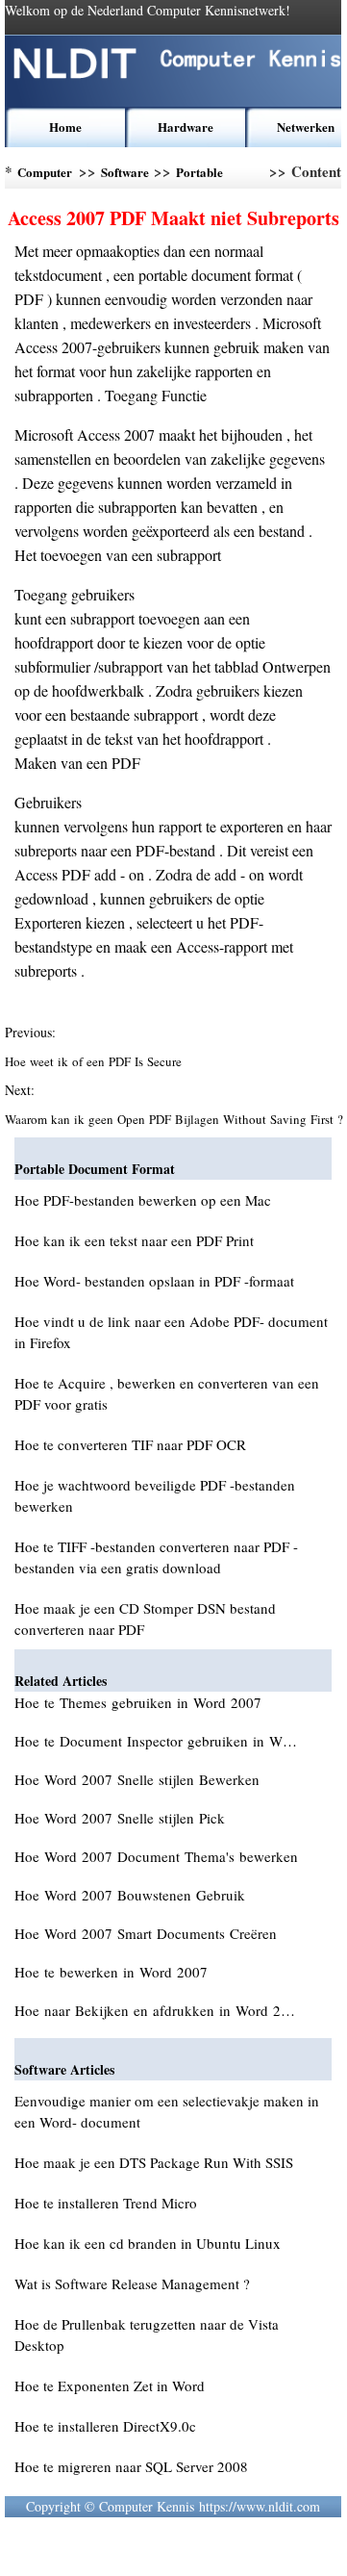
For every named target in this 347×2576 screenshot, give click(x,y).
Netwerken (306, 127)
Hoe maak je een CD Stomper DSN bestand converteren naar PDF (145, 1619)
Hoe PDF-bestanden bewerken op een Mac (143, 1200)
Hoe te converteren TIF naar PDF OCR (130, 1444)
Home (65, 127)
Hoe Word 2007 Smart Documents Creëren (148, 1933)
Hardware (186, 127)
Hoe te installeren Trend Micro (106, 2203)
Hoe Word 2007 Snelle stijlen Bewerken (139, 1779)
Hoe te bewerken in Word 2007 (113, 1972)
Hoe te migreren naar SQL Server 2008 (131, 2466)
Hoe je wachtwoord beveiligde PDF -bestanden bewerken (155, 1495)
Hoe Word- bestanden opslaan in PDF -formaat (154, 1281)
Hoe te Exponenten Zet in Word (110, 2385)
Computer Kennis (45, 176)
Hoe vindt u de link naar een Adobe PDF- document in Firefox (171, 1332)
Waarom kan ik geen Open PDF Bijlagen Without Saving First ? (173, 1119)
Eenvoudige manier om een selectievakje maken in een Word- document (167, 2111)
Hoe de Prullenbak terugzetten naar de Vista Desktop (147, 2334)
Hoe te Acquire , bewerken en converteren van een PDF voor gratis (167, 1393)
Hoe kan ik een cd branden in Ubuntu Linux (148, 2243)
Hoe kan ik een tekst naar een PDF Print (134, 1240)
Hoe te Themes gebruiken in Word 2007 (140, 1702)
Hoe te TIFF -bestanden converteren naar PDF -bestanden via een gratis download (156, 1557)
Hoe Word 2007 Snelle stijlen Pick (122, 1818)
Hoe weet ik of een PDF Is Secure (95, 1061)
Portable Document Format (203, 176)
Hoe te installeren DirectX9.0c (105, 2426)
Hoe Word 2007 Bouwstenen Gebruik (132, 1895)
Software (125, 172)
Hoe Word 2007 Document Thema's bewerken (159, 1856)
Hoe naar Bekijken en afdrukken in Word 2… (155, 2010)
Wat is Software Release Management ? (132, 2283)
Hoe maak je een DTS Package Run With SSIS (154, 2162)
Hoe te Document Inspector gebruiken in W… (156, 1741)
